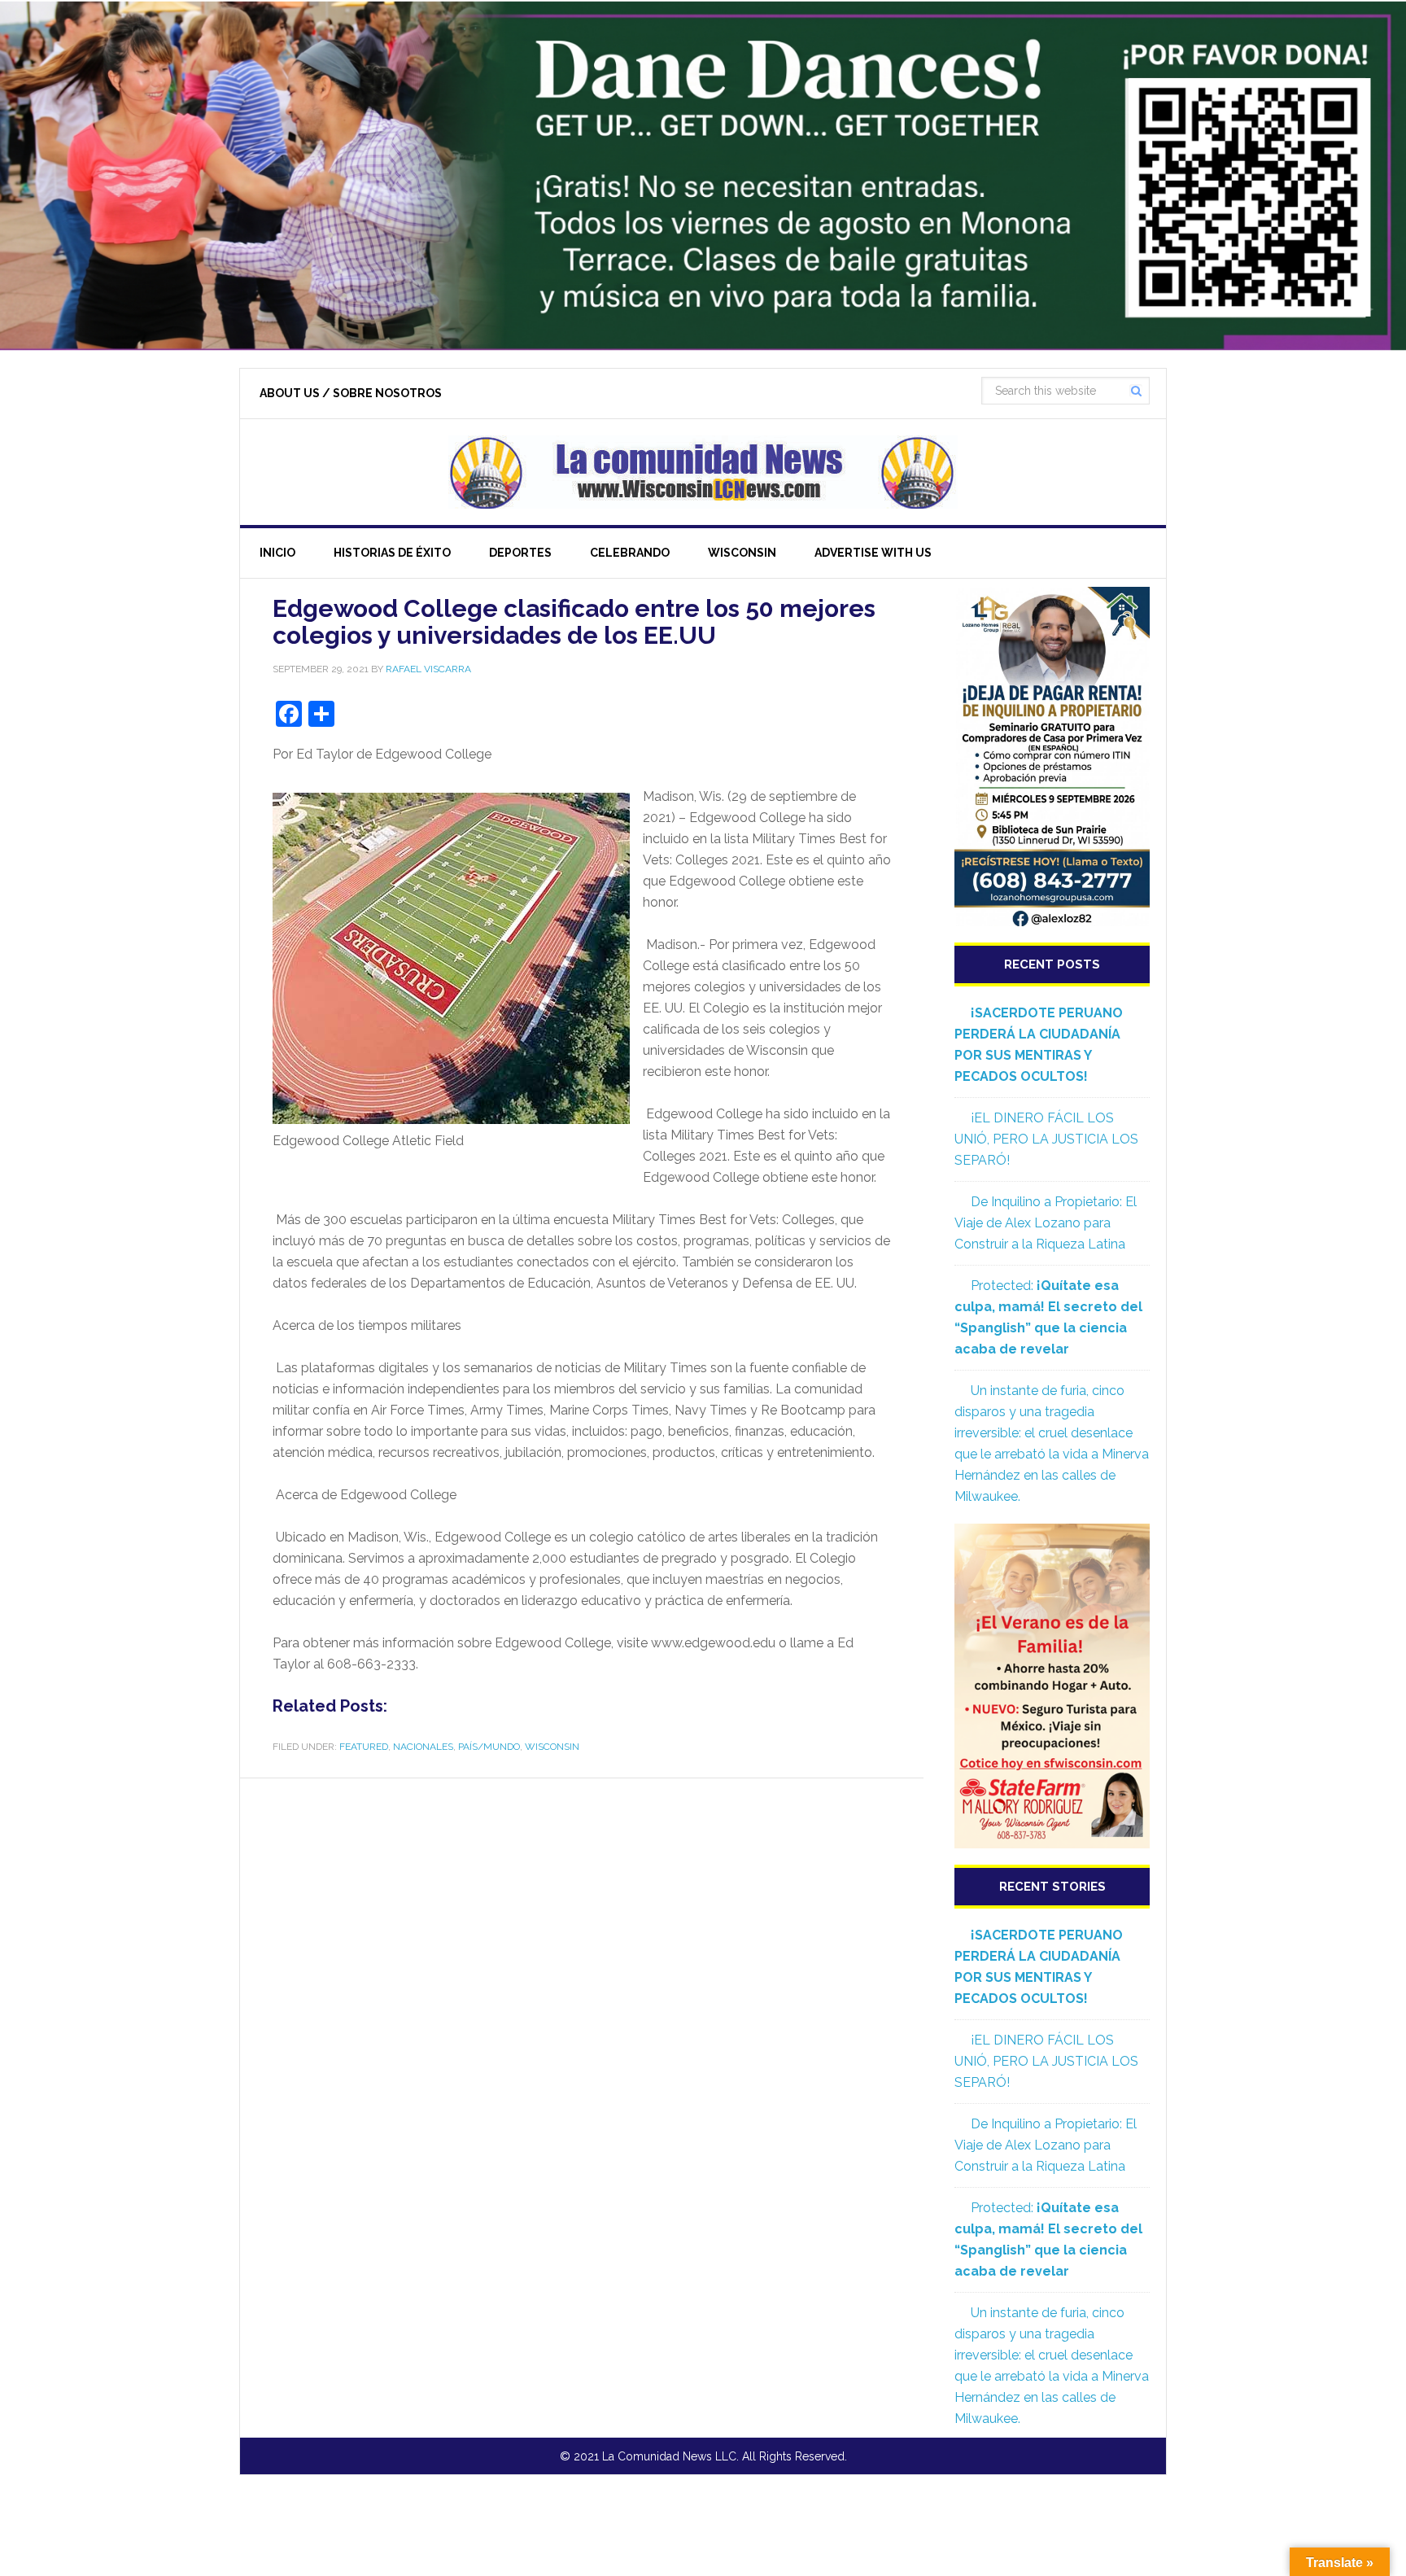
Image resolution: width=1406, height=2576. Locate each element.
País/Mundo (489, 1747)
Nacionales (423, 1747)
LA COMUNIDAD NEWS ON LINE (703, 472)
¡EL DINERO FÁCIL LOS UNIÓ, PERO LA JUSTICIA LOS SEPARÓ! (1046, 1139)
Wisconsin (552, 1747)
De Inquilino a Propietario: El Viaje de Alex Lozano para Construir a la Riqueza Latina (1046, 1223)
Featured (364, 1747)
